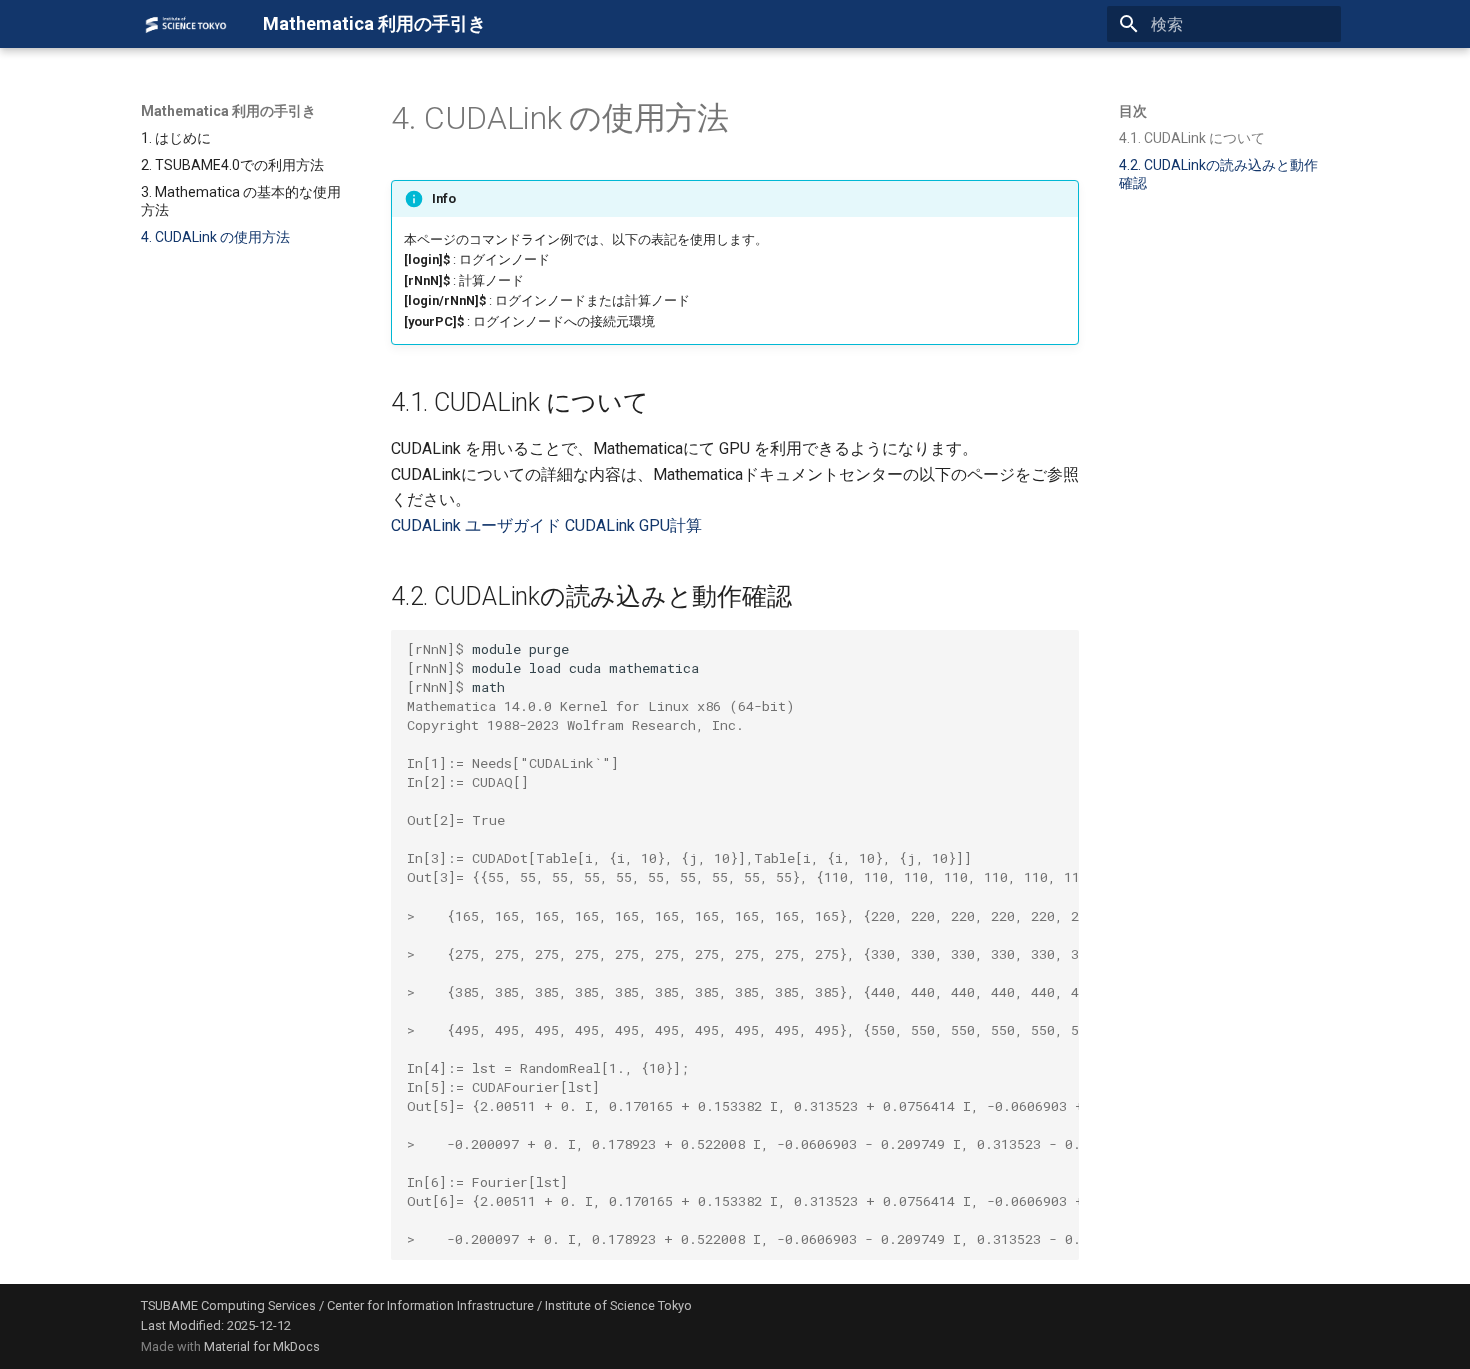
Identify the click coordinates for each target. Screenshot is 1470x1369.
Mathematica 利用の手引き (228, 111)
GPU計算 (670, 525)
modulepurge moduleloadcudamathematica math (743, 944)
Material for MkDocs (262, 1346)
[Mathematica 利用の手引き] (186, 24)
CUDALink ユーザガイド (476, 525)
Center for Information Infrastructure (430, 1305)
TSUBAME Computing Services (228, 1305)
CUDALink (600, 525)
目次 (1133, 111)
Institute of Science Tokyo (618, 1305)
